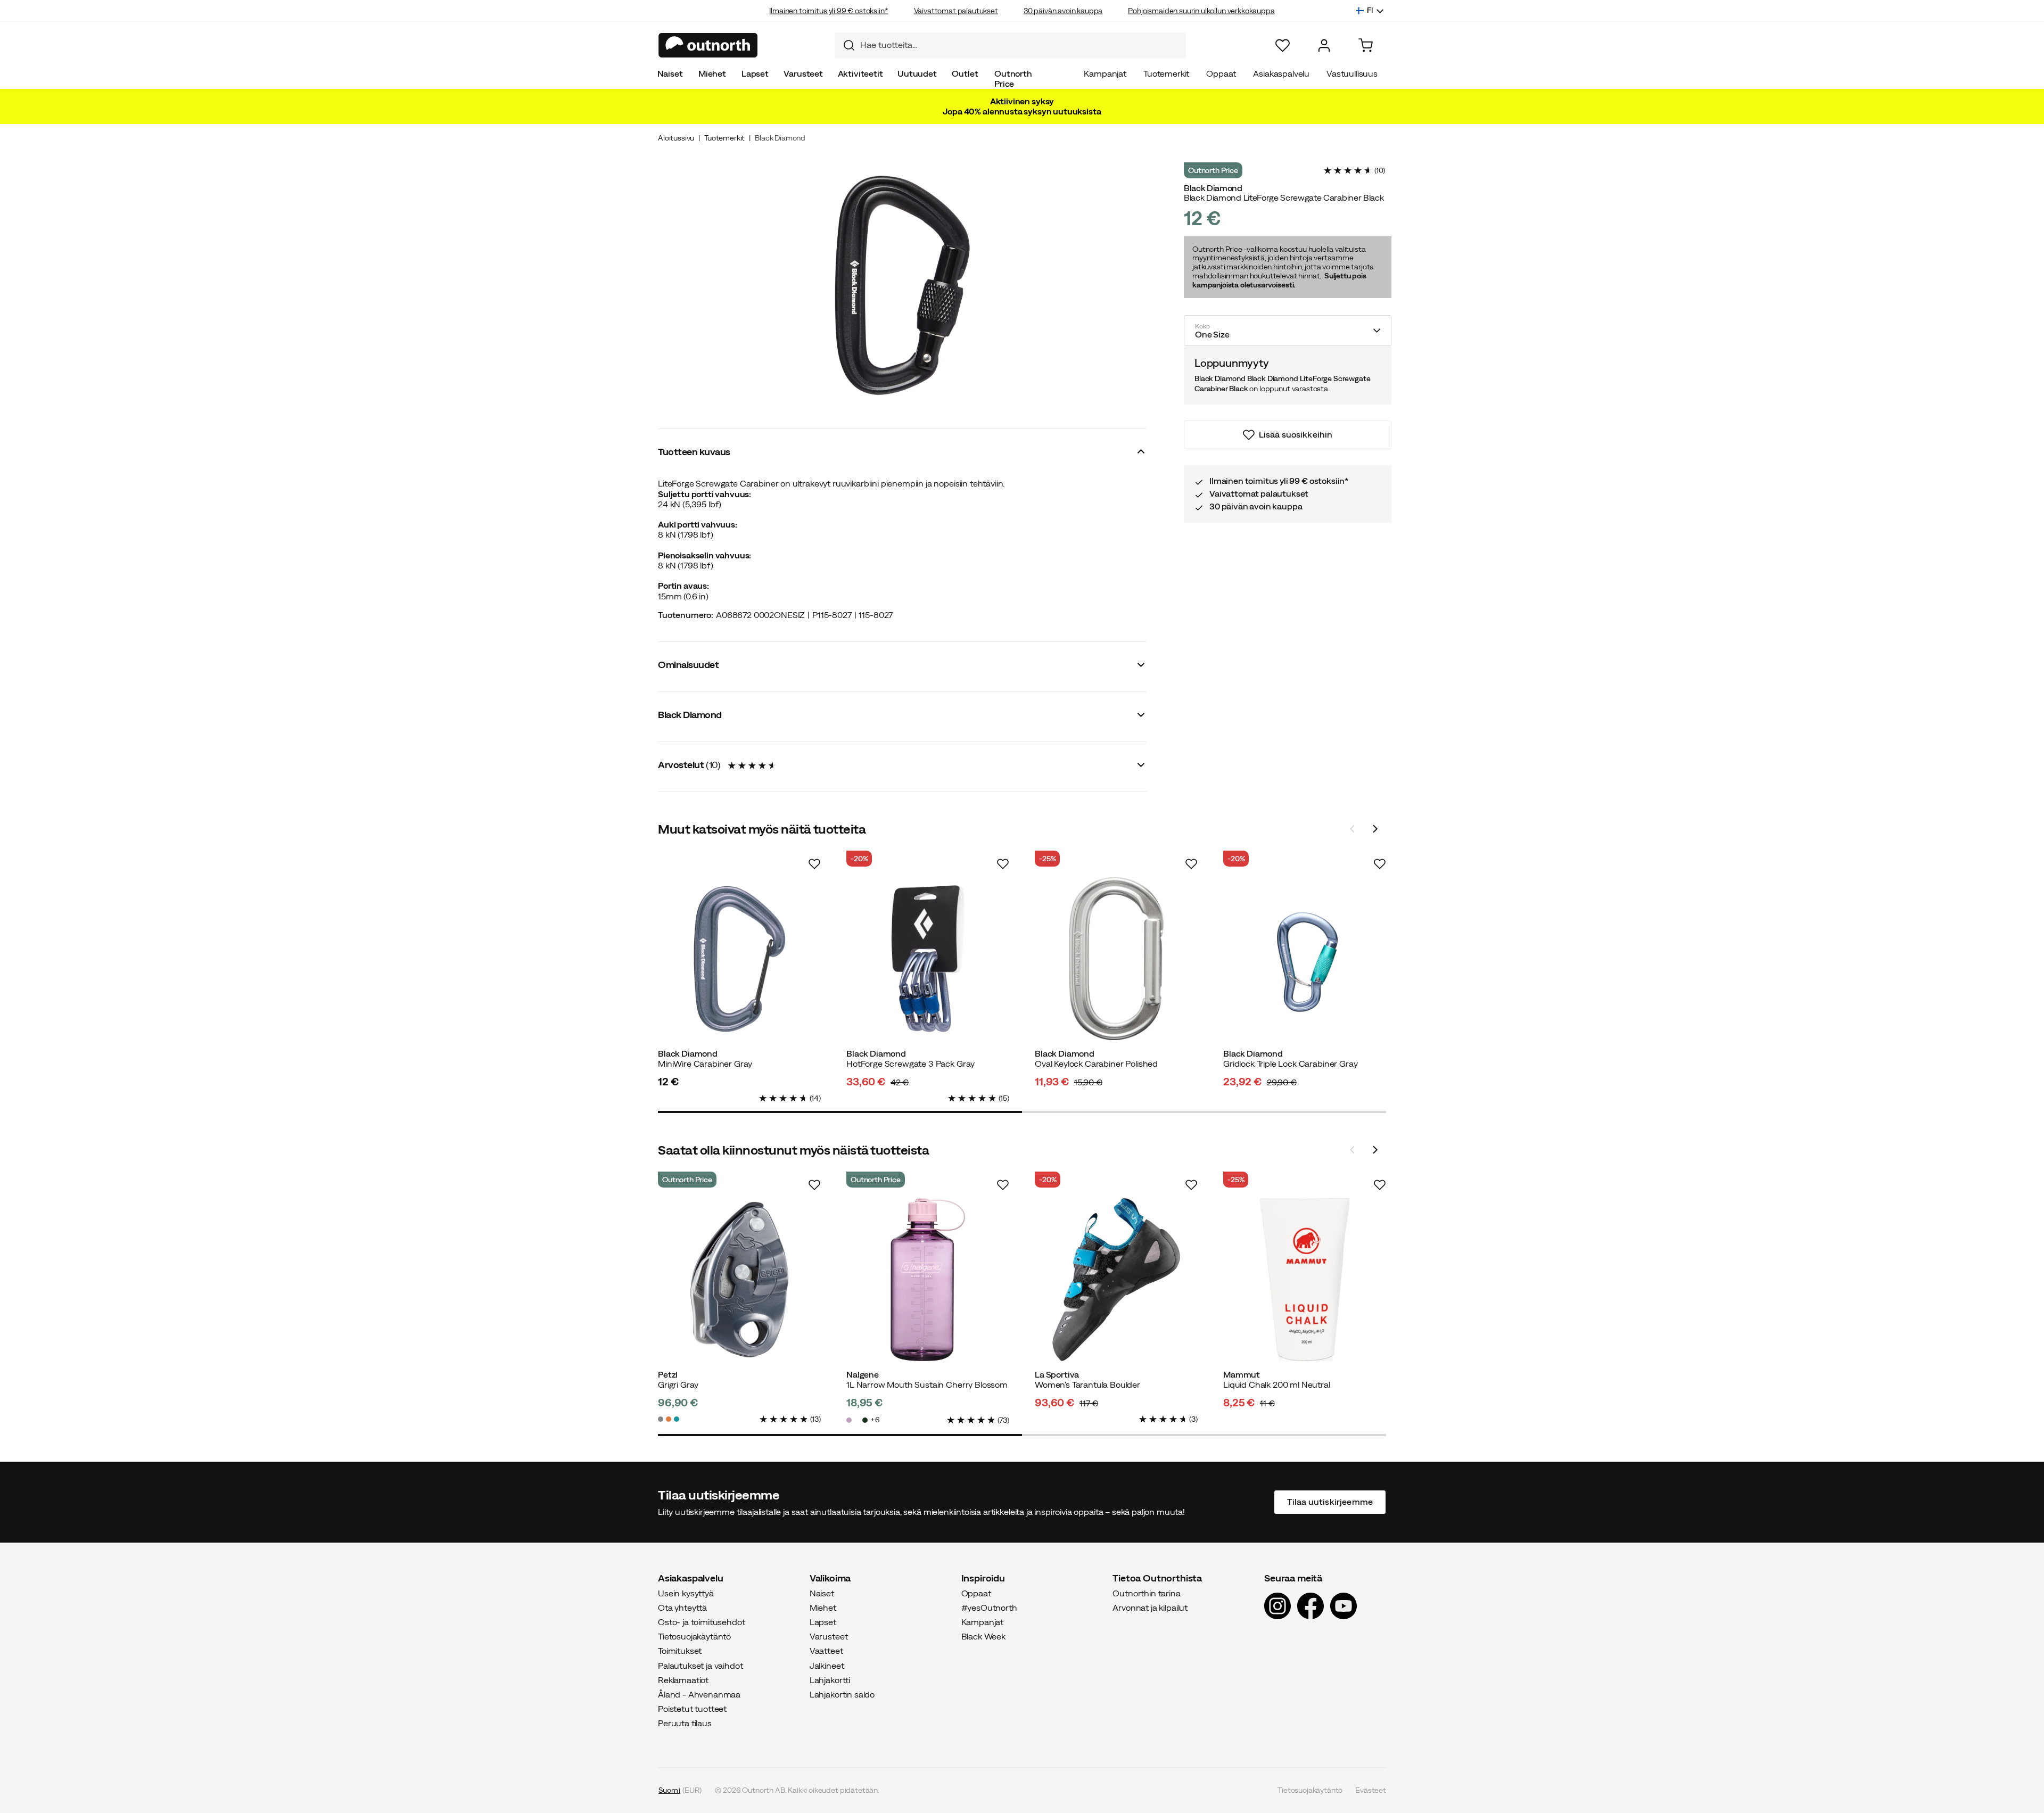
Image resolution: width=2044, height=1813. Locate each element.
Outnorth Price (1013, 79)
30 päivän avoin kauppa (1063, 11)
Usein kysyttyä (686, 1593)
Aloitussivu (676, 138)
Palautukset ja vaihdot (700, 1666)
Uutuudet (917, 73)
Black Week (983, 1636)
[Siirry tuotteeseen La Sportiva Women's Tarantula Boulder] (1116, 1280)
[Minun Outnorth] (1324, 46)
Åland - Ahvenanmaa (699, 1694)
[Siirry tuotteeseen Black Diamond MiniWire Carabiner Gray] (739, 959)
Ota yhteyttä (682, 1608)
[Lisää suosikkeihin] (814, 864)
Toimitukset (680, 1651)
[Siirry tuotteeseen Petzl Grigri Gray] (739, 1280)
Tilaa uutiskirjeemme (1330, 1502)
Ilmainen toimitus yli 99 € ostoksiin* (829, 11)
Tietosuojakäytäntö (694, 1636)
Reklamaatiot (683, 1680)
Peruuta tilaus (685, 1724)
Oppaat (1221, 73)
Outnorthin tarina (1146, 1593)
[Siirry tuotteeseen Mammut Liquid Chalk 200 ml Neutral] (1305, 1280)
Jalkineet (827, 1666)
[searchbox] (1020, 45)
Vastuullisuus (1352, 73)
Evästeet (1371, 1790)
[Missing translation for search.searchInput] (845, 45)
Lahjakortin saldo (842, 1694)
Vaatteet (826, 1651)
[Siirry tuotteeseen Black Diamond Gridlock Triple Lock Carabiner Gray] (1305, 959)
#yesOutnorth (989, 1608)
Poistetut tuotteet (692, 1709)
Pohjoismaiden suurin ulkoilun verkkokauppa (1201, 11)
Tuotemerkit (1166, 73)
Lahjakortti (830, 1680)
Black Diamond (780, 138)
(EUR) (680, 1790)
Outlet (965, 73)
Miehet (712, 73)
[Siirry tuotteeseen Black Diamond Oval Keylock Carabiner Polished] (1116, 959)
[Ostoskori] (1366, 46)
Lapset (755, 73)
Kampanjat (1105, 73)
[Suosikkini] (1283, 46)
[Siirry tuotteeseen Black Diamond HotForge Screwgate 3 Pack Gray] (928, 959)
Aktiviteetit (860, 73)
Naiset (670, 73)
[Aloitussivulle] (708, 45)
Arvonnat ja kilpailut (1150, 1608)
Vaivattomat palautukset (956, 11)
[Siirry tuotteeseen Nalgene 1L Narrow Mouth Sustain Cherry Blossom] (928, 1280)
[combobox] (1010, 45)
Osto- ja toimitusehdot (701, 1622)
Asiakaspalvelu (1281, 73)
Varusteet (803, 73)
